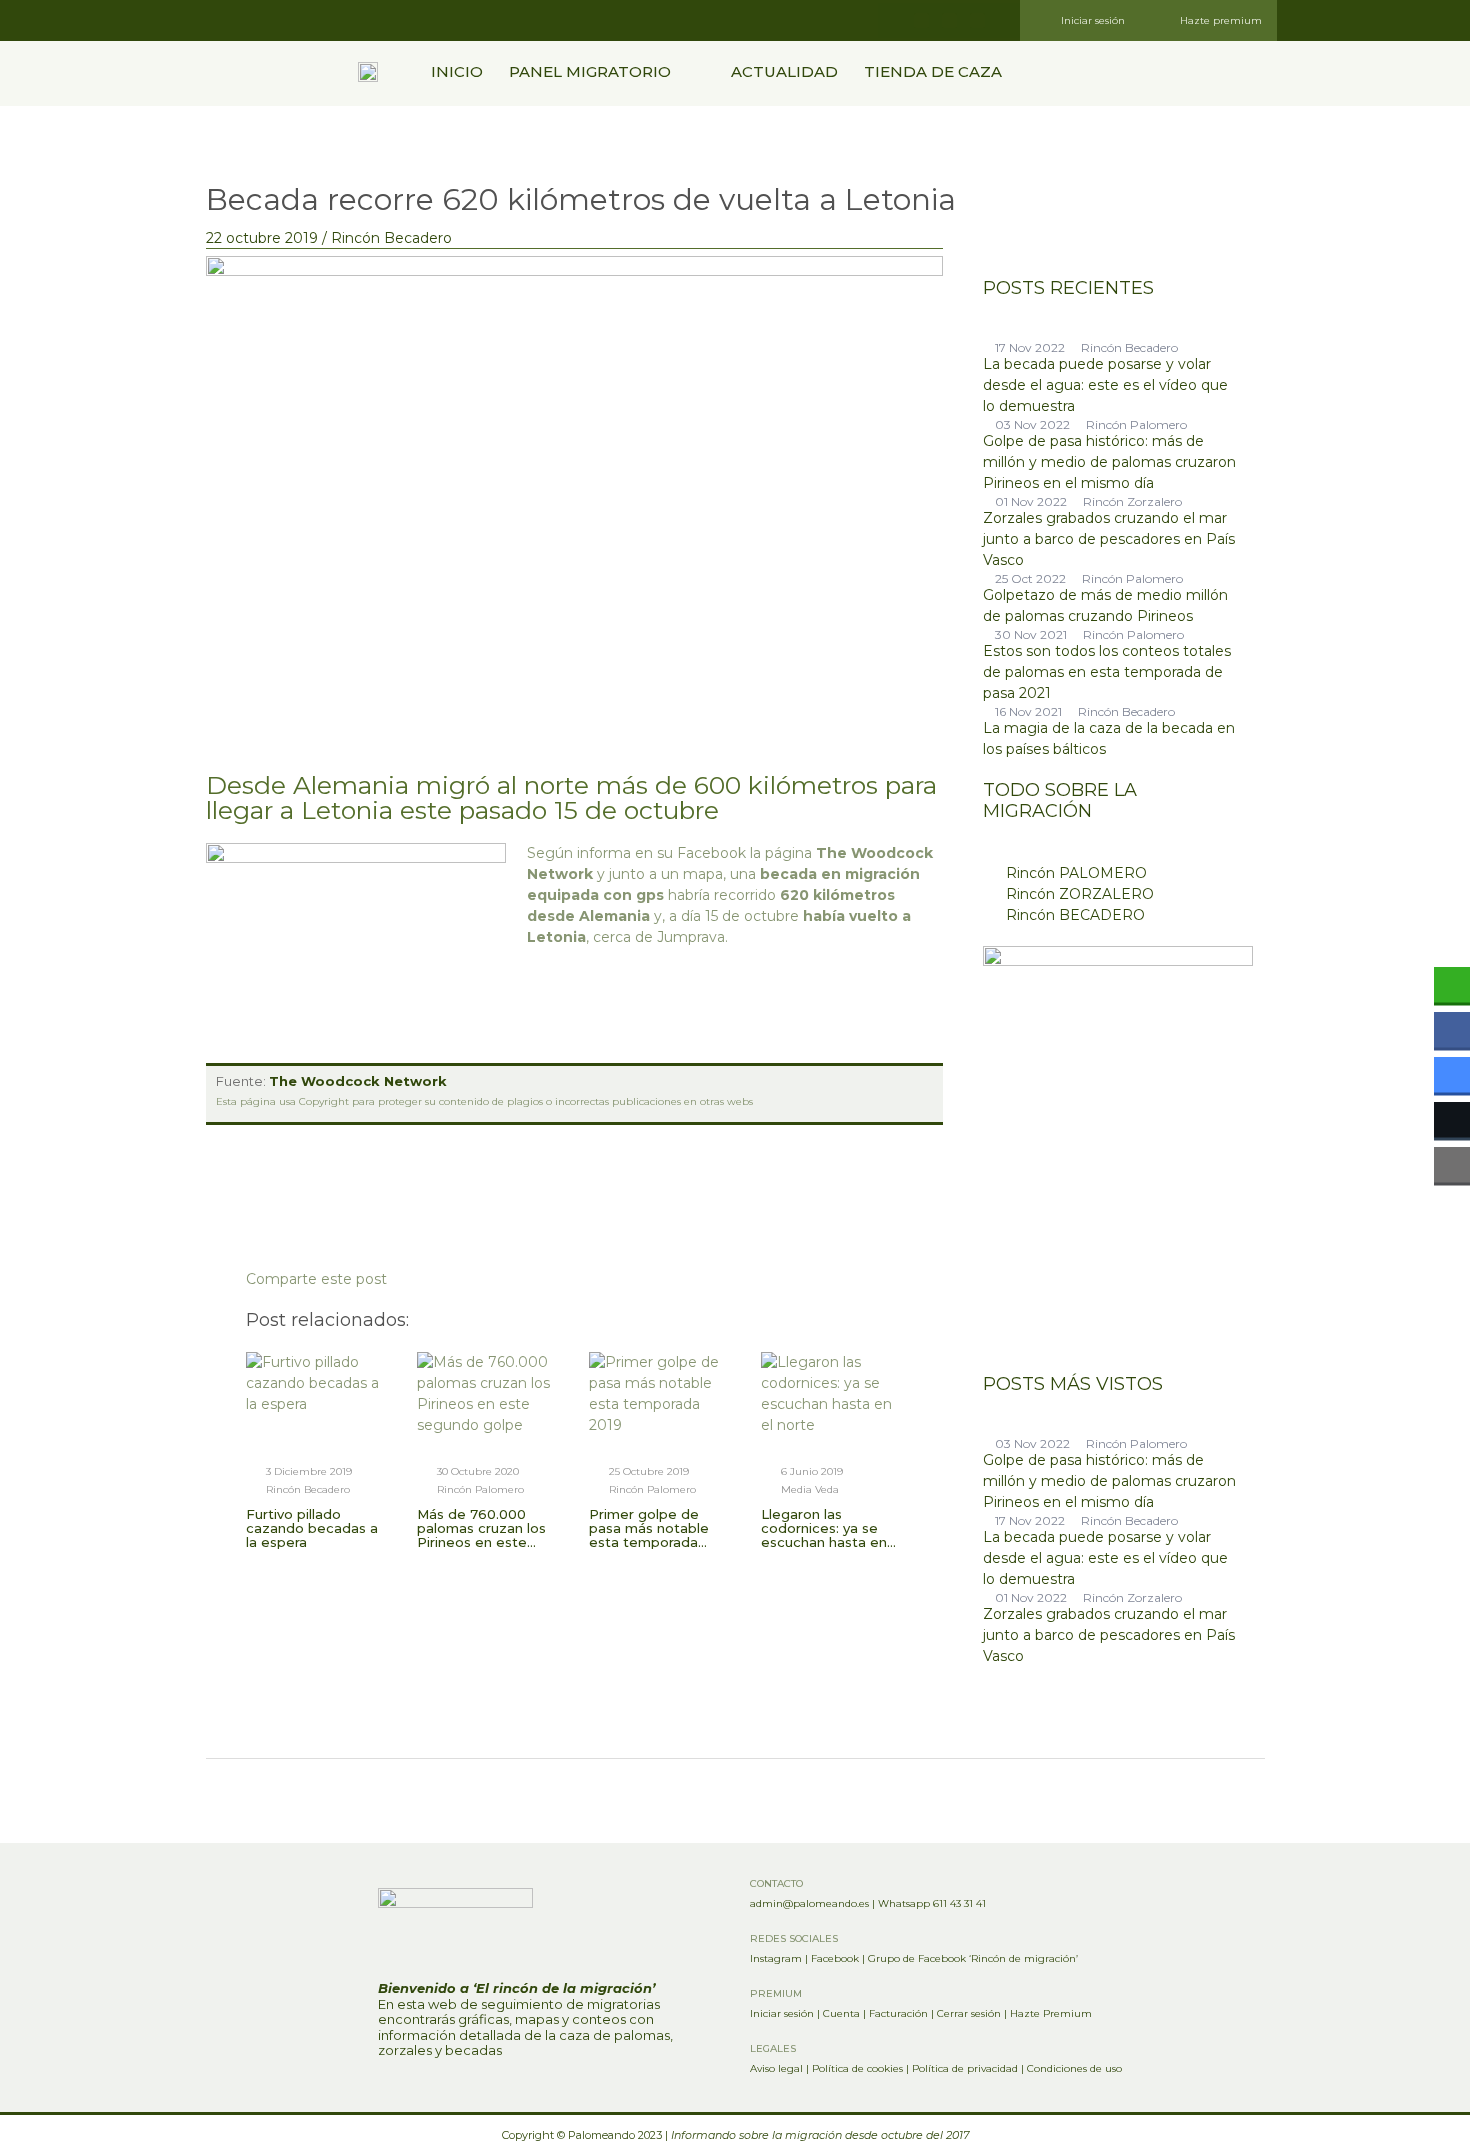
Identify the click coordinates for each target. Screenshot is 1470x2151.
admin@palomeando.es (809, 1903)
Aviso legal (776, 2068)
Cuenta (841, 2013)
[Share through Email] (1452, 1164)
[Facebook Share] (1452, 1029)
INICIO (457, 71)
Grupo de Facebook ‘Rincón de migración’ (973, 1958)
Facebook (835, 1958)
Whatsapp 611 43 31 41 (932, 1903)
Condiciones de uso (1074, 2068)
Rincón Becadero (391, 238)
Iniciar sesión (782, 2013)
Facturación (898, 2013)
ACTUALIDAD (784, 71)
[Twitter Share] (1452, 1119)
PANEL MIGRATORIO (590, 71)
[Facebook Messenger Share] (1452, 1074)
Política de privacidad (965, 2068)
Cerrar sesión (969, 2013)
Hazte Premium (1051, 2013)
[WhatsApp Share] (1452, 984)
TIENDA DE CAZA (933, 71)
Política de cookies (857, 2068)
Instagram (776, 1958)
